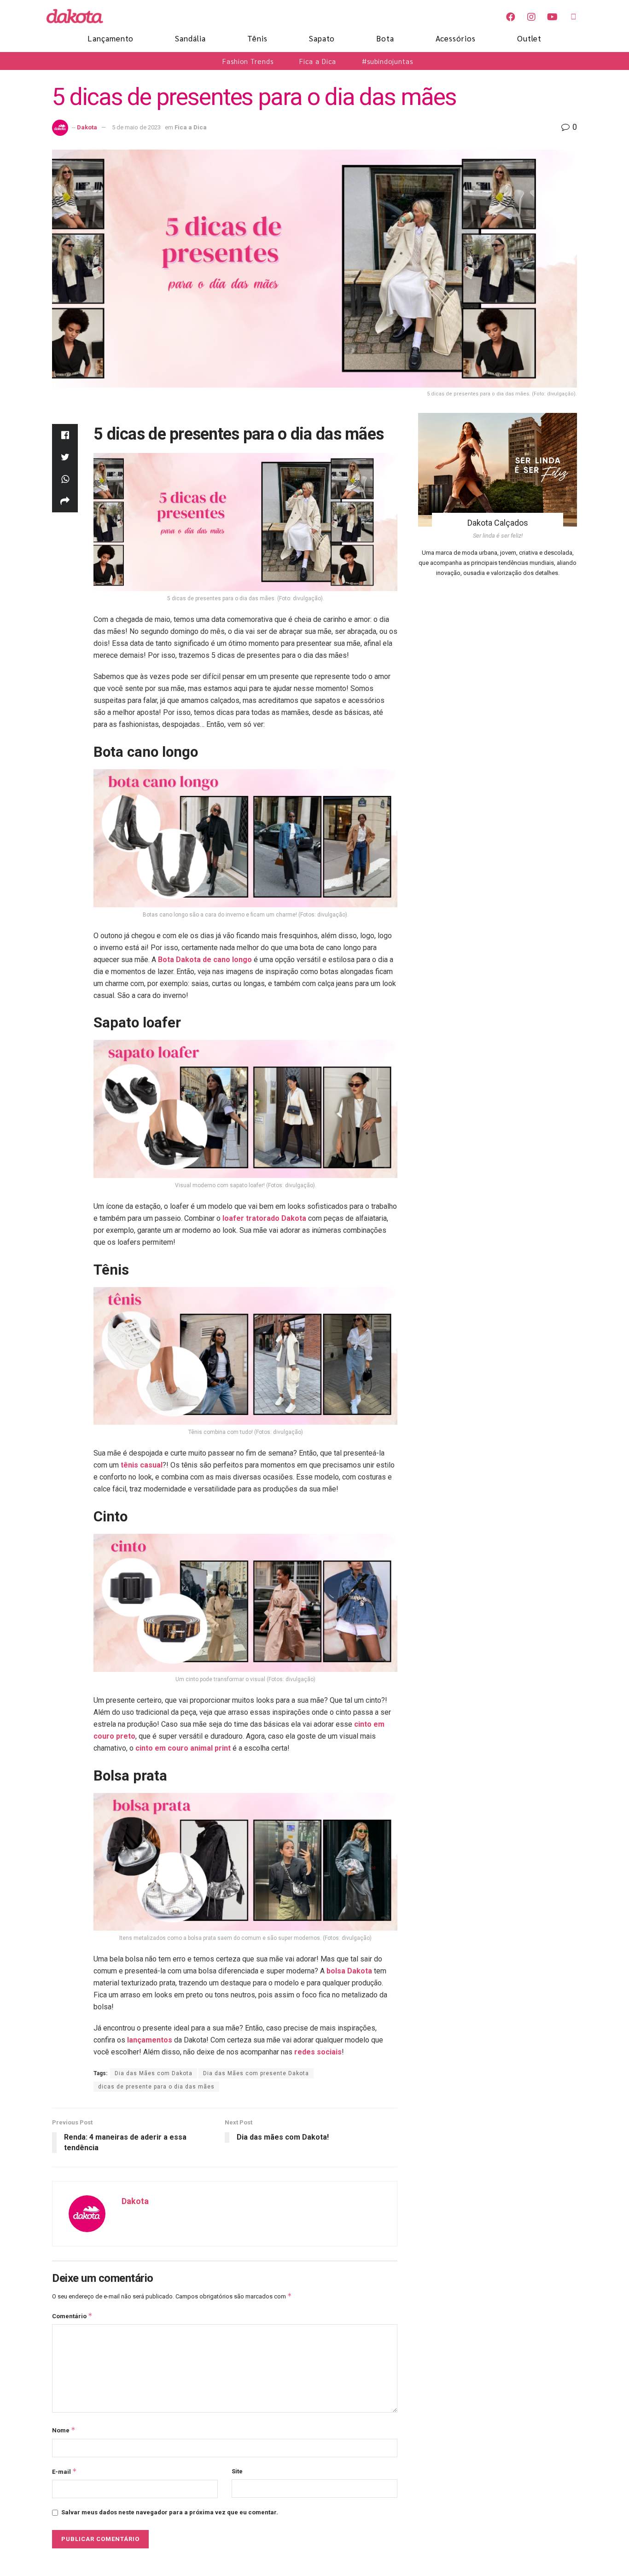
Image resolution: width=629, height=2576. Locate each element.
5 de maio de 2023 (136, 127)
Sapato (322, 38)
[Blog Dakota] (80, 16)
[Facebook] (511, 17)
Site (237, 2471)
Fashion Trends (248, 61)
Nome (64, 2430)
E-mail (64, 2471)
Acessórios (456, 38)
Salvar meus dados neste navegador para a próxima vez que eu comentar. (170, 2512)
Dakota (87, 127)
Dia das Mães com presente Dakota (256, 2073)
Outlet (529, 38)
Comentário (72, 2316)
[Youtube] (552, 17)
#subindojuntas (387, 61)
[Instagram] (531, 17)
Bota (385, 38)
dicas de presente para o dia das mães (156, 2087)
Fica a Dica (318, 61)
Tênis (257, 38)
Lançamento (111, 38)
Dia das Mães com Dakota (154, 2073)
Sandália (190, 38)
